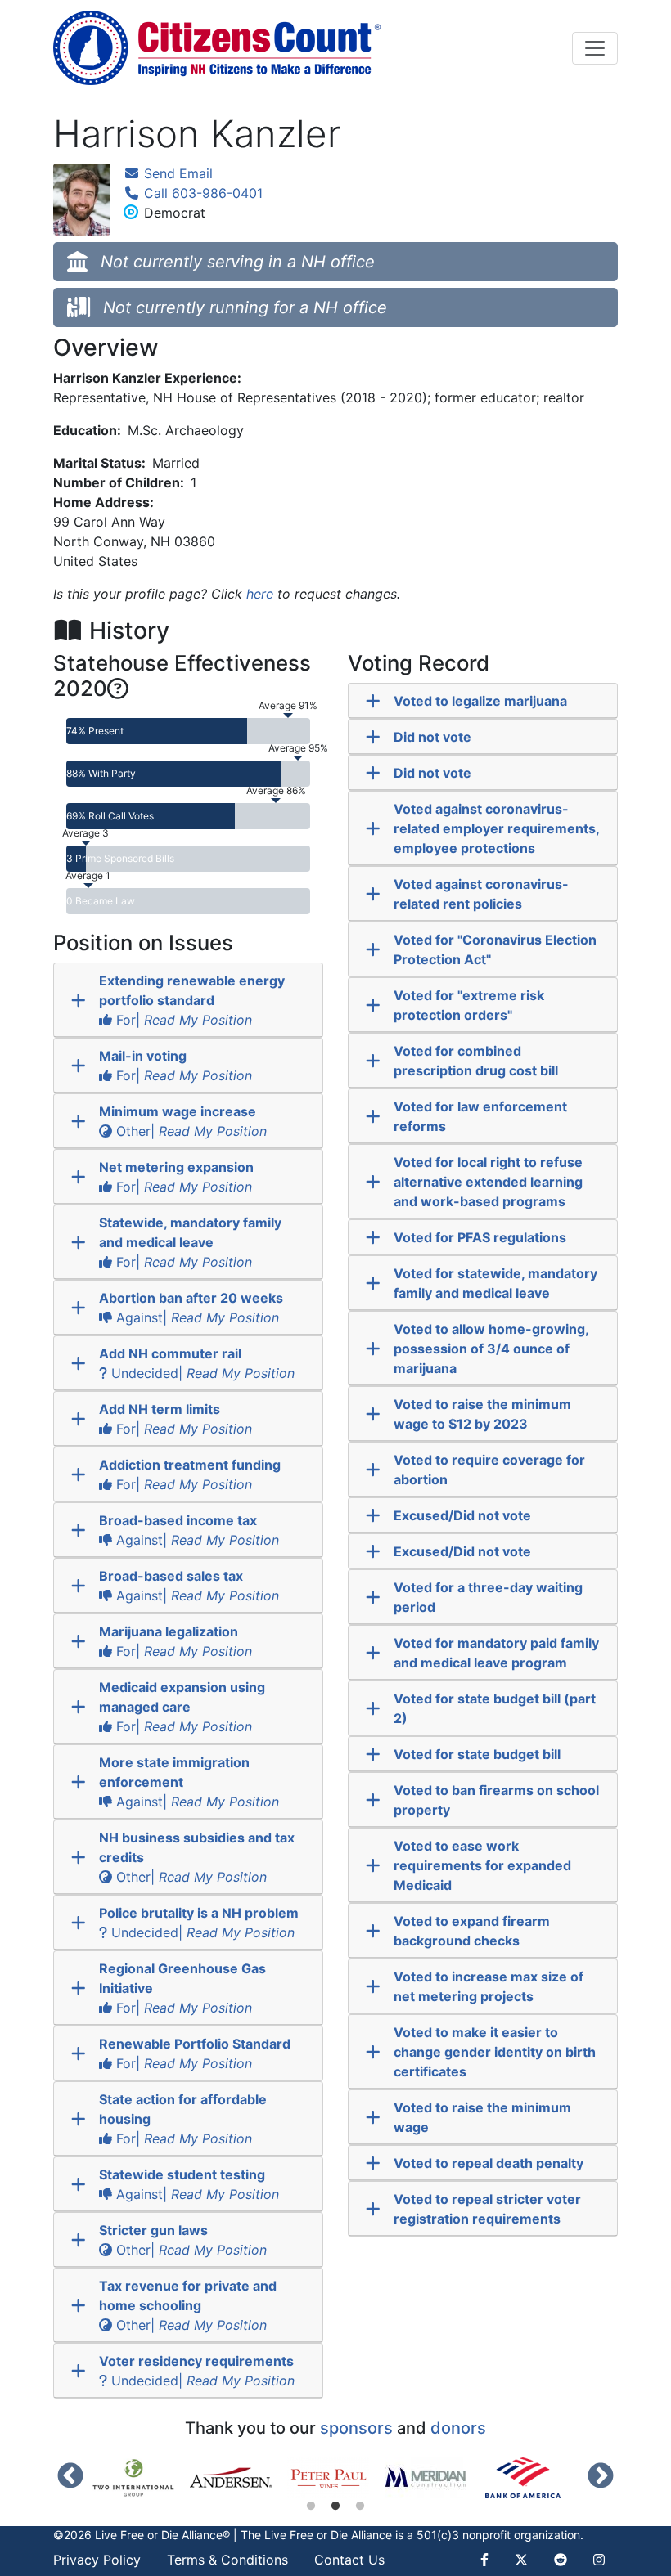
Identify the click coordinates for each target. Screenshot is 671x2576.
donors (458, 2428)
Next (601, 2477)
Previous (70, 2477)
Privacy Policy (97, 2560)
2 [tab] (335, 2506)
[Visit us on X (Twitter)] (521, 2560)
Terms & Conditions (227, 2560)
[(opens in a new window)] (141, 2478)
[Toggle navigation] (595, 48)
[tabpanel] (141, 2478)
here (260, 594)
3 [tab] (360, 2506)
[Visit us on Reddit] (561, 2560)
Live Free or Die (306, 2535)
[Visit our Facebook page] (491, 2560)
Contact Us (349, 2560)
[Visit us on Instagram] (599, 2560)
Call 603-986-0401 (201, 193)
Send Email (176, 173)
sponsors (356, 2428)
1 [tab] (311, 2506)
